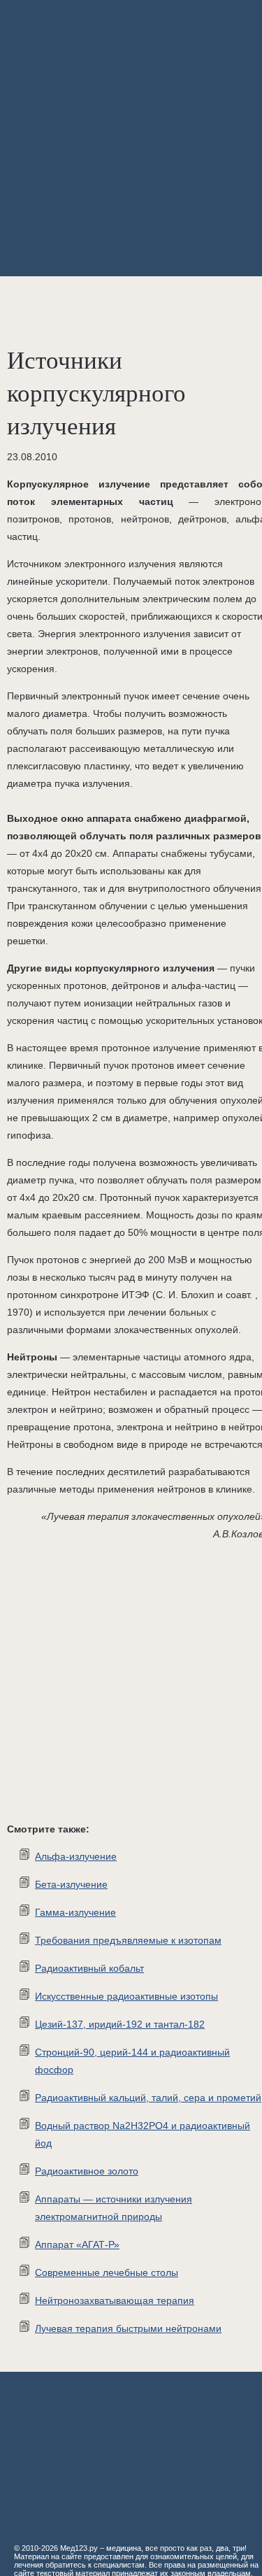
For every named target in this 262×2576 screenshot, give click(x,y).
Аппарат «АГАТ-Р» (77, 2244)
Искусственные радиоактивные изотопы (126, 1996)
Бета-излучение (71, 1884)
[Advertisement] (131, 138)
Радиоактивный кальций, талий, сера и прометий (148, 2098)
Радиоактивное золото (87, 2171)
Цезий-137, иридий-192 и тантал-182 (120, 2024)
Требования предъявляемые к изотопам (128, 1940)
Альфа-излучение (76, 1856)
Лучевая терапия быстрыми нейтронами (128, 2328)
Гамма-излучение (75, 1912)
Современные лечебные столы (107, 2272)
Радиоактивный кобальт (89, 1968)
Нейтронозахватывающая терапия (115, 2300)
